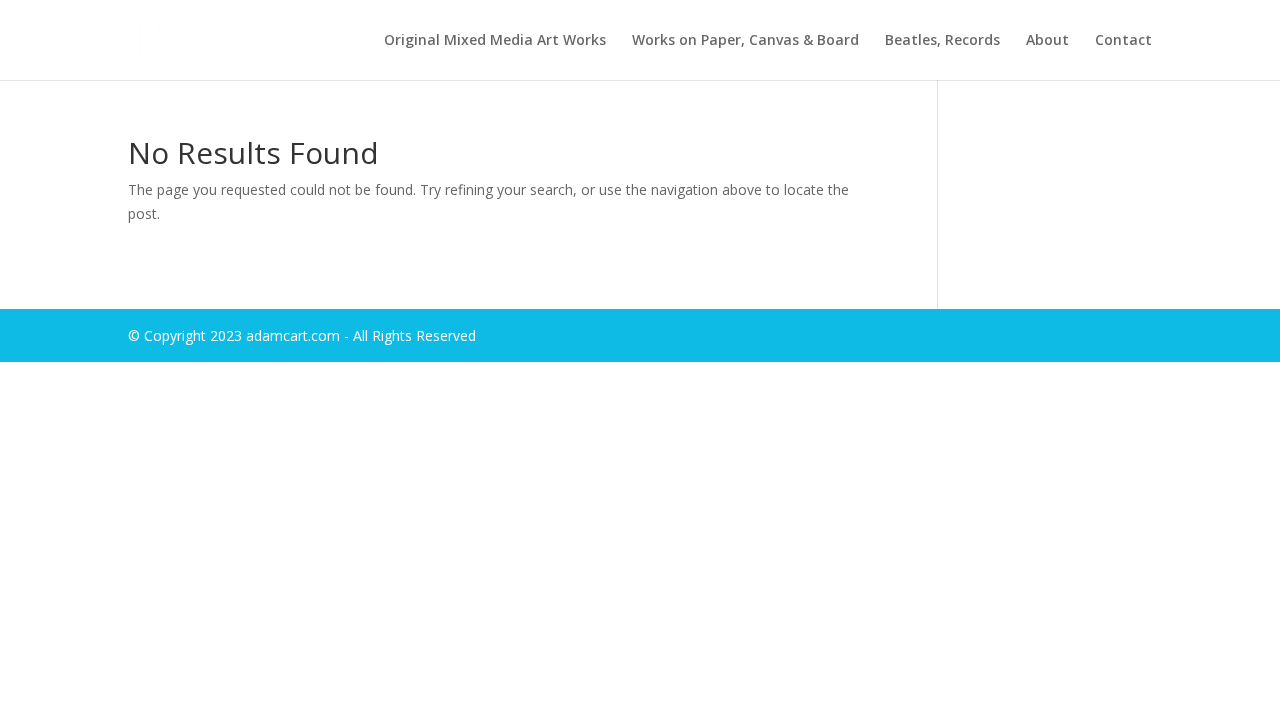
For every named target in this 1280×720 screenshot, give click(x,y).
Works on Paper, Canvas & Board (745, 41)
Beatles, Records (942, 41)
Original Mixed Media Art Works (495, 41)
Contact (1123, 41)
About (1047, 41)
